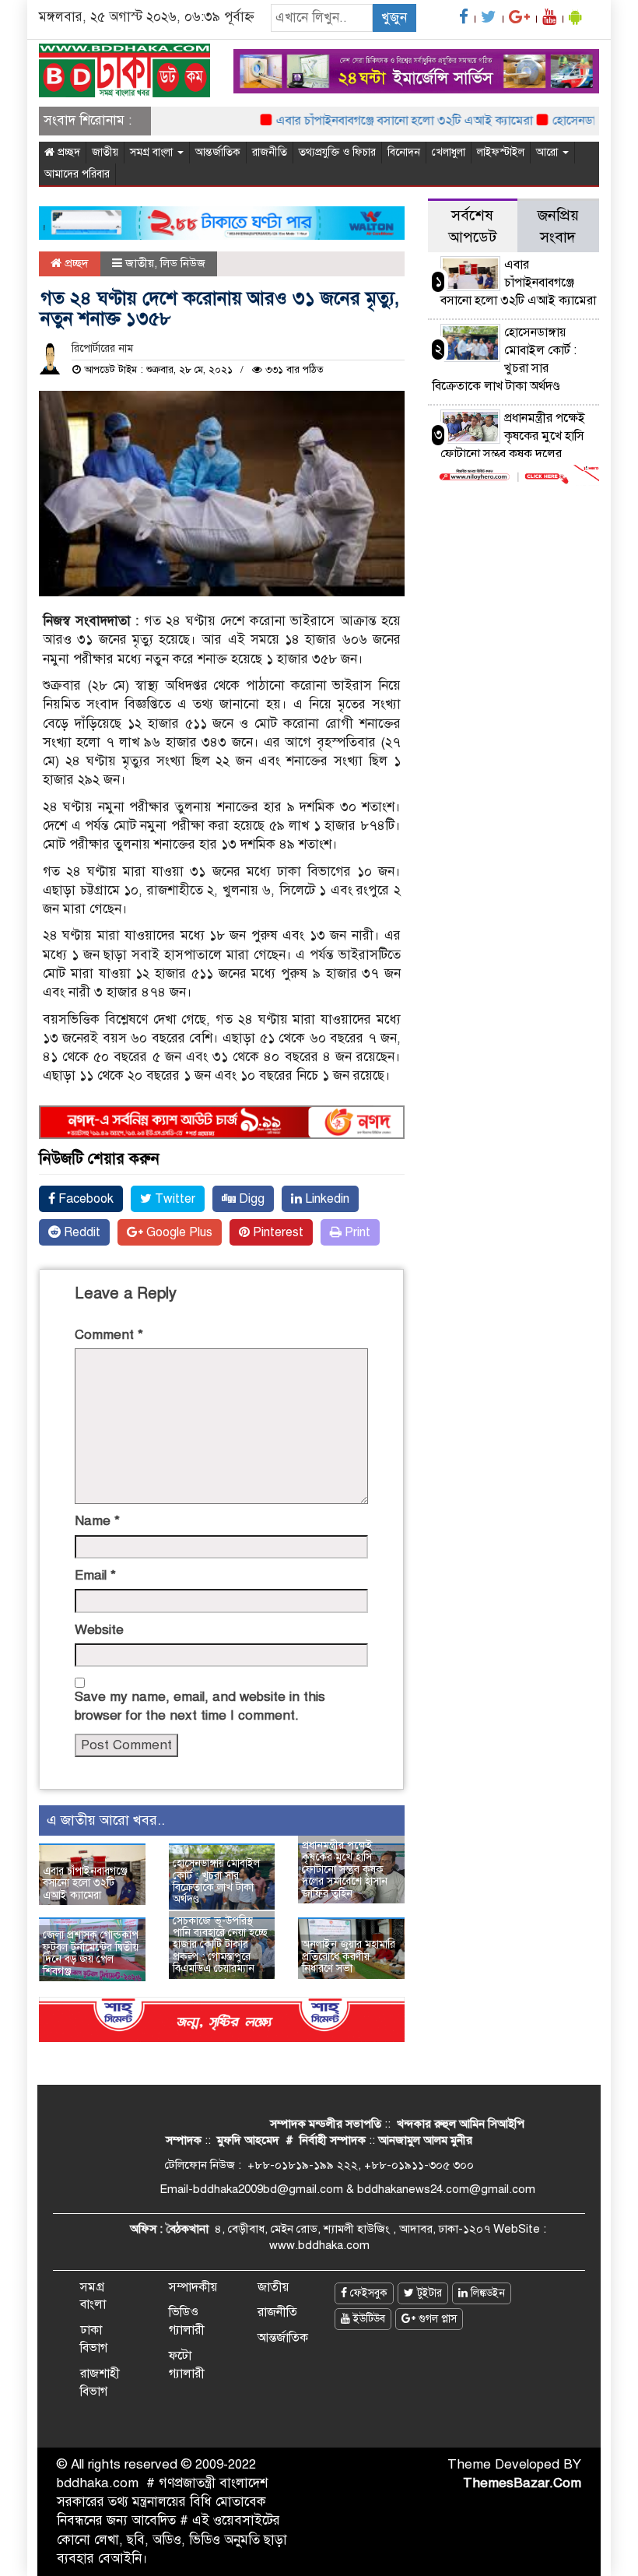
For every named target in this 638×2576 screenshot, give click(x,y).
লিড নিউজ (183, 263)
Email (95, 1575)
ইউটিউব (368, 2319)
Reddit (81, 1232)
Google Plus (178, 1232)
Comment (109, 1335)
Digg (250, 1199)
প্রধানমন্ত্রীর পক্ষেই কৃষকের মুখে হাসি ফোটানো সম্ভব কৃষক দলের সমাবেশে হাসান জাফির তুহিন (345, 1870)
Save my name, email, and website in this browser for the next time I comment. (200, 1706)
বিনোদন (404, 152)
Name (97, 1521)
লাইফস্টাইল (501, 152)
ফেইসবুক (367, 2293)
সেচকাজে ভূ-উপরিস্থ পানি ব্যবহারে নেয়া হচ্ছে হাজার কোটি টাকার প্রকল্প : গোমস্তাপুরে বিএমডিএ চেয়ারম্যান (220, 1945)
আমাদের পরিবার (77, 174)
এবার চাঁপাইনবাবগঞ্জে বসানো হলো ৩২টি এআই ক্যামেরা (380, 121)
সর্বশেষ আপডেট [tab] (472, 226)
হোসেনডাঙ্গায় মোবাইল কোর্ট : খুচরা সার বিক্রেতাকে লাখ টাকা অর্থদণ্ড (216, 1881)
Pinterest (277, 1232)
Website (99, 1630)
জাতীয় (105, 152)
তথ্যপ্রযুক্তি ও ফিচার (337, 152)
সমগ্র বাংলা (153, 152)
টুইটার (428, 2293)
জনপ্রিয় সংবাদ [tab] (558, 226)
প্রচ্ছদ (67, 152)
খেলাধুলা (449, 152)
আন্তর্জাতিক (218, 152)
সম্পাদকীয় (193, 2287)
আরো (549, 152)
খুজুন (394, 18)
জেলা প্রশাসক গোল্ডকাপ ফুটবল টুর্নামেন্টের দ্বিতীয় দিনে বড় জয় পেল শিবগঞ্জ (91, 1953)
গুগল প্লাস (436, 2319)
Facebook (84, 1199)
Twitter (174, 1199)
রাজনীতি (270, 152)
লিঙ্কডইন (486, 2293)
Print (356, 1232)
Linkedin (326, 1199)
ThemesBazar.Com (522, 2483)
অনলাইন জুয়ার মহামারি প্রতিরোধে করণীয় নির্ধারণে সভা (349, 1956)
